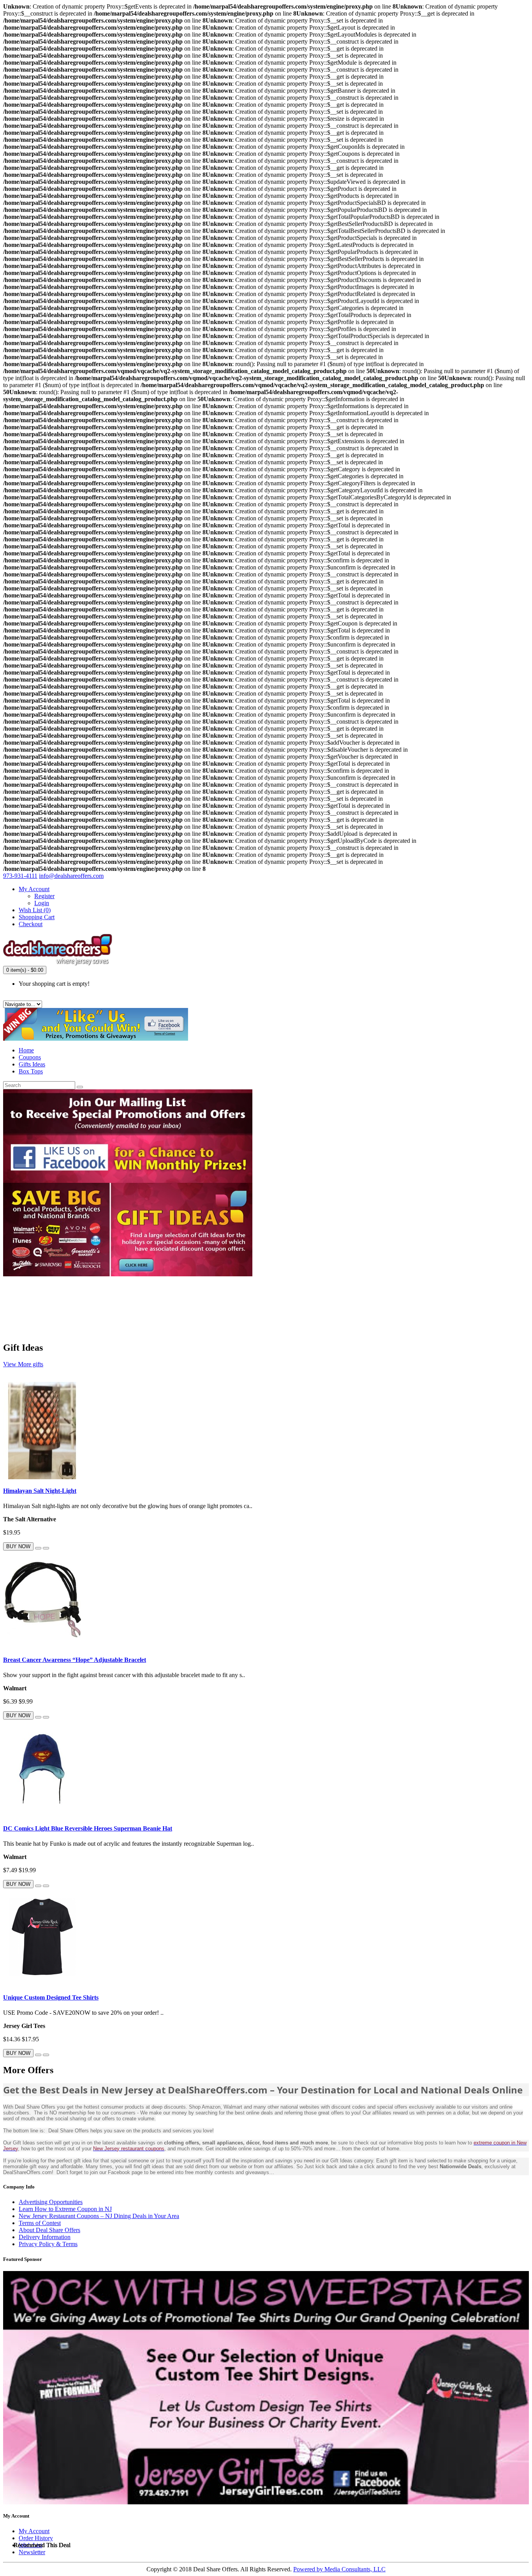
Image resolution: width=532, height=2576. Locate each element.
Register (44, 896)
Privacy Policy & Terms (48, 2244)
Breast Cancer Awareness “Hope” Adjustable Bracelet (75, 1660)
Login (42, 903)
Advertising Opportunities (51, 2202)
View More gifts (23, 1364)
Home (26, 1050)
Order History (36, 2538)
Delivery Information (45, 2237)
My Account (34, 2531)
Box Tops (31, 1071)
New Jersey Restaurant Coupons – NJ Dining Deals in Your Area (99, 2216)
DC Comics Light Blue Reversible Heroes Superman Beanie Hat (88, 1828)
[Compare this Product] (46, 1548)
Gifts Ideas (32, 1064)
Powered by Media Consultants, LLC (339, 2569)
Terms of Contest (40, 2223)
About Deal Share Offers (49, 2230)
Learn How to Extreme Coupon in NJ (65, 2209)
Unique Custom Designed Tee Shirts (51, 1997)
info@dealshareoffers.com (71, 876)
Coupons (30, 1057)
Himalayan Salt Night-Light (40, 1491)
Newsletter (32, 2552)
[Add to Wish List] (38, 1548)
